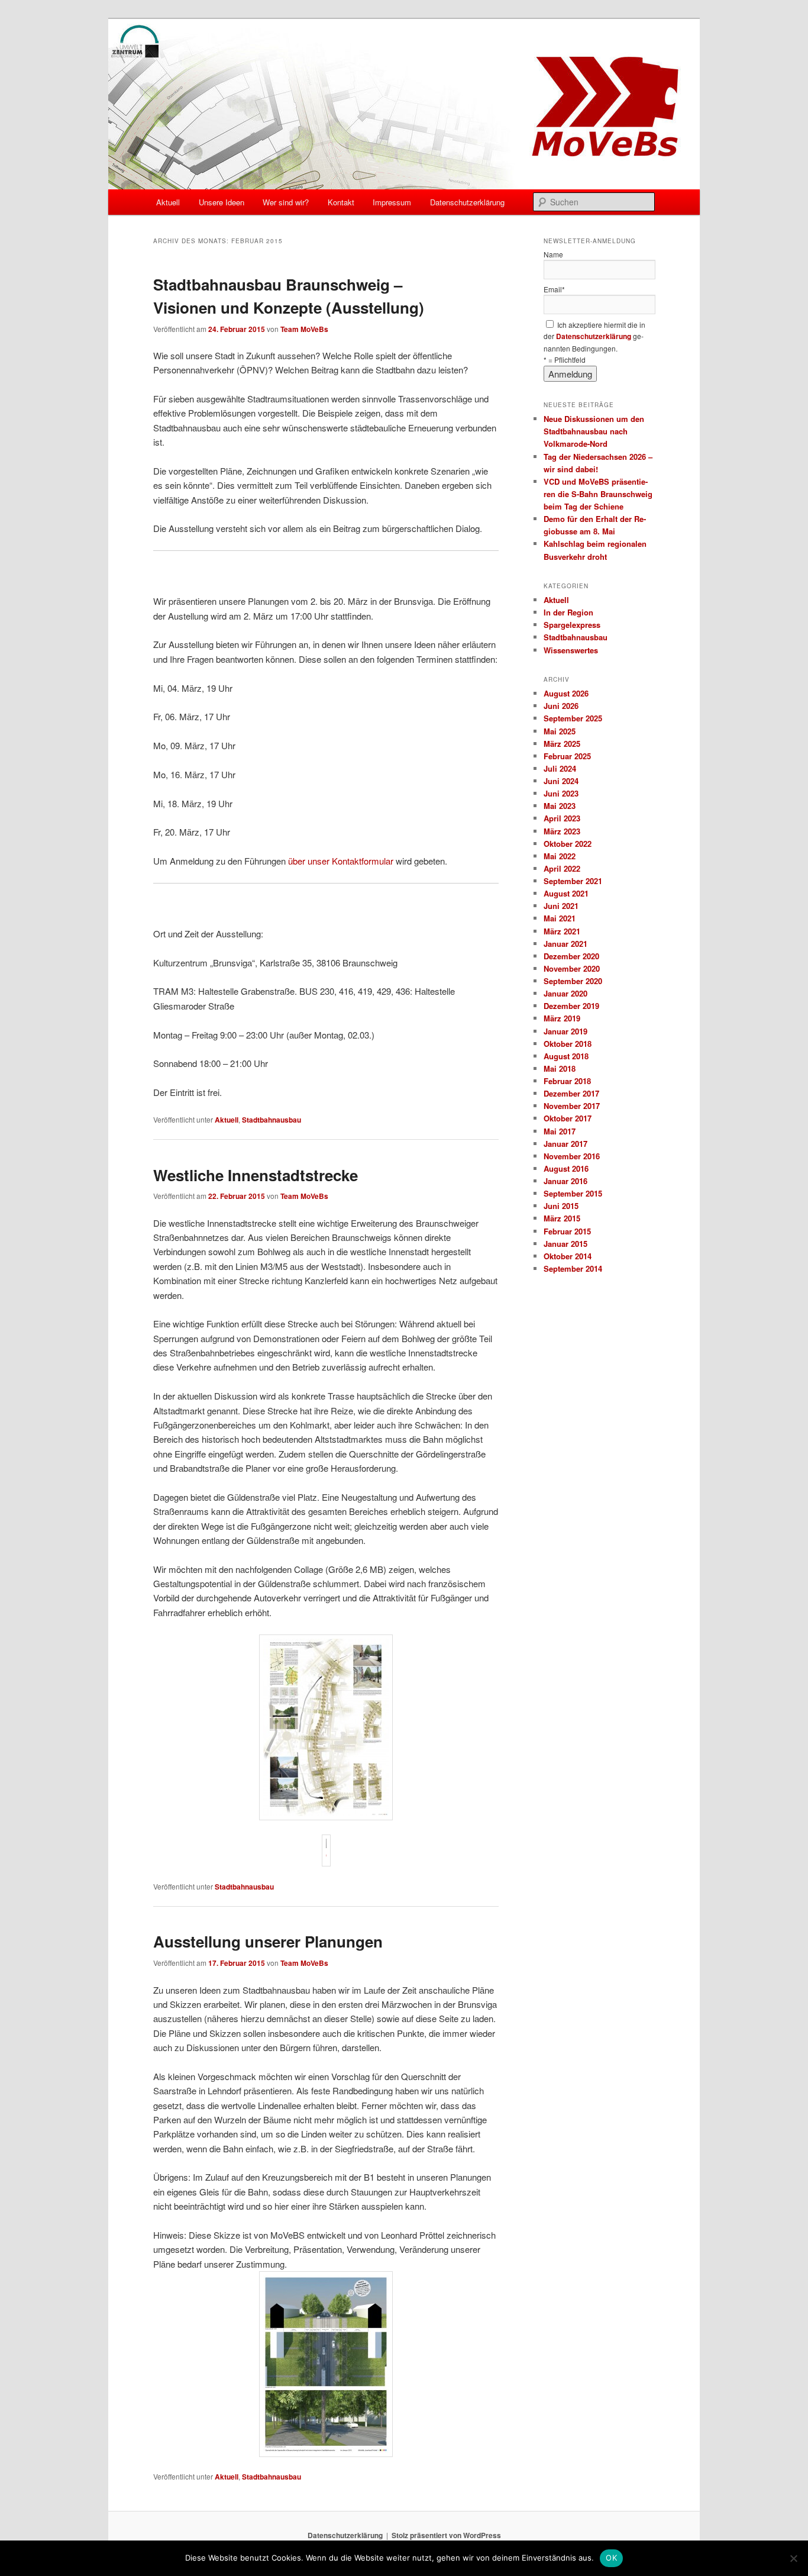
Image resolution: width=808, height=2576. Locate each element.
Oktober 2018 (568, 1044)
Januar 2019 (565, 1031)
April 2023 (562, 818)
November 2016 (572, 1156)
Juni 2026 (561, 706)
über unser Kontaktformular (341, 861)
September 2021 (573, 881)
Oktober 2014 (568, 1256)
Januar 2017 (565, 1144)
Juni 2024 (561, 781)
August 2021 (566, 893)
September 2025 (573, 718)
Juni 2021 (561, 906)
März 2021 (562, 931)
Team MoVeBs (304, 329)
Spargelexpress (572, 625)
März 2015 (562, 1218)
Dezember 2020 (571, 956)
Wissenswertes (571, 650)
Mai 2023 (560, 806)
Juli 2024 (560, 768)
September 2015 (573, 1193)
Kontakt (341, 202)
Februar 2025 (567, 756)
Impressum (392, 202)
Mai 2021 (560, 918)
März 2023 (562, 831)
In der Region (568, 612)
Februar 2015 (567, 1231)
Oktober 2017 (568, 1118)
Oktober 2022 (568, 844)
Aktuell (168, 202)
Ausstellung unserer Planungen (268, 1941)
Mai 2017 (560, 1131)
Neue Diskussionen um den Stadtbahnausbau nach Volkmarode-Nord (594, 431)
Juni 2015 (561, 1206)
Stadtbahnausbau (272, 1120)
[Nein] (793, 2558)
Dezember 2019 (571, 1006)
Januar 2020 (565, 993)
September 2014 (573, 1268)
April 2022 (562, 868)
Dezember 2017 (571, 1093)
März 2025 (562, 744)
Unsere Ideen (222, 202)
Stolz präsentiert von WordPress (446, 2535)
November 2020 (572, 968)
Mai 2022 (560, 856)
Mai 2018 (560, 1068)
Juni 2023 (561, 793)
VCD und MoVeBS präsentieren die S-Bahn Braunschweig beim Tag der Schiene (598, 494)
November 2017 (572, 1106)
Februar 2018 (567, 1081)
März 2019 (562, 1018)
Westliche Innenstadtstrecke (256, 1175)
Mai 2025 (560, 731)
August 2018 (566, 1056)
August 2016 (566, 1168)
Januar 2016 (565, 1181)
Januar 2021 (565, 944)
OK (611, 2558)
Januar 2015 (565, 1244)
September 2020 (573, 981)
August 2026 (566, 693)
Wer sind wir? (286, 202)
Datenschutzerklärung (467, 202)
